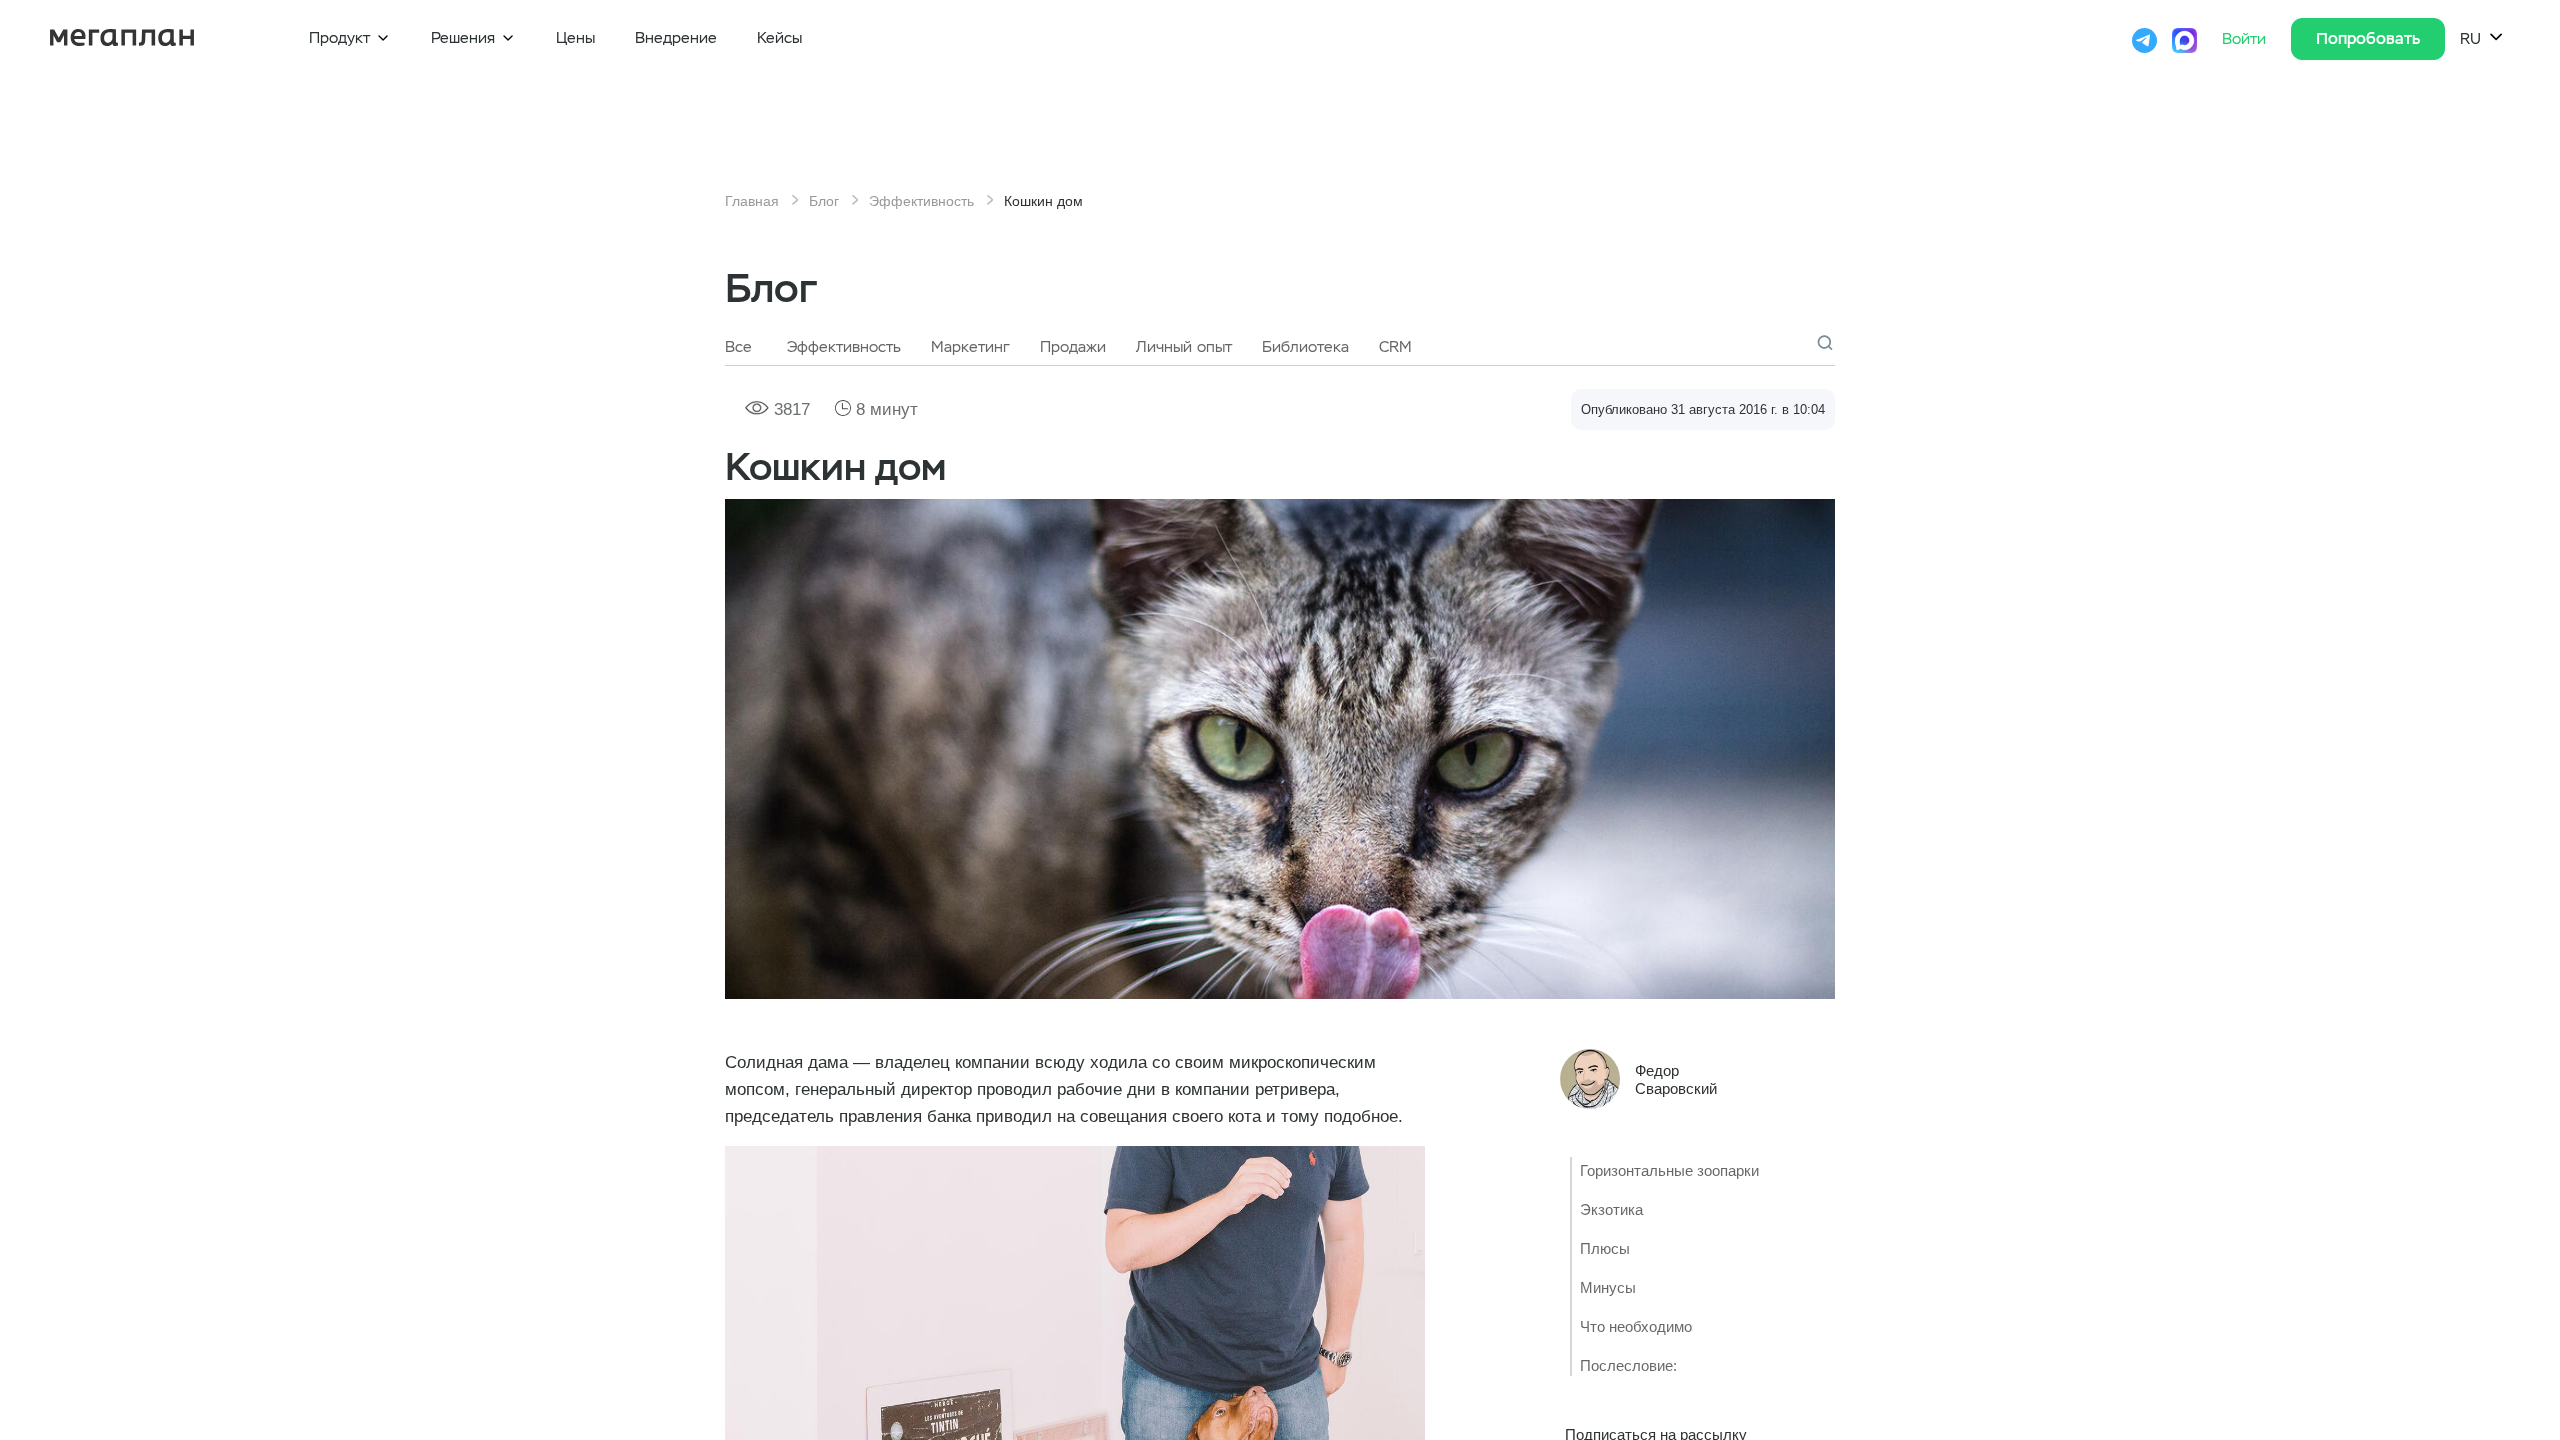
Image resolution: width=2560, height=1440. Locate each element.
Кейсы (779, 38)
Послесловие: (1628, 1365)
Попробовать (2368, 38)
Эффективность (921, 201)
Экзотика (1611, 1209)
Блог (824, 201)
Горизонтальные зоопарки (1669, 1170)
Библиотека (1305, 347)
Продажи (1073, 347)
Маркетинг (970, 347)
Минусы (1608, 1287)
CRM (1395, 347)
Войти (2246, 39)
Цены (575, 38)
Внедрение (676, 38)
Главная (752, 201)
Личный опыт (1184, 347)
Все (738, 347)
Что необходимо (1636, 1326)
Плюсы (1605, 1248)
